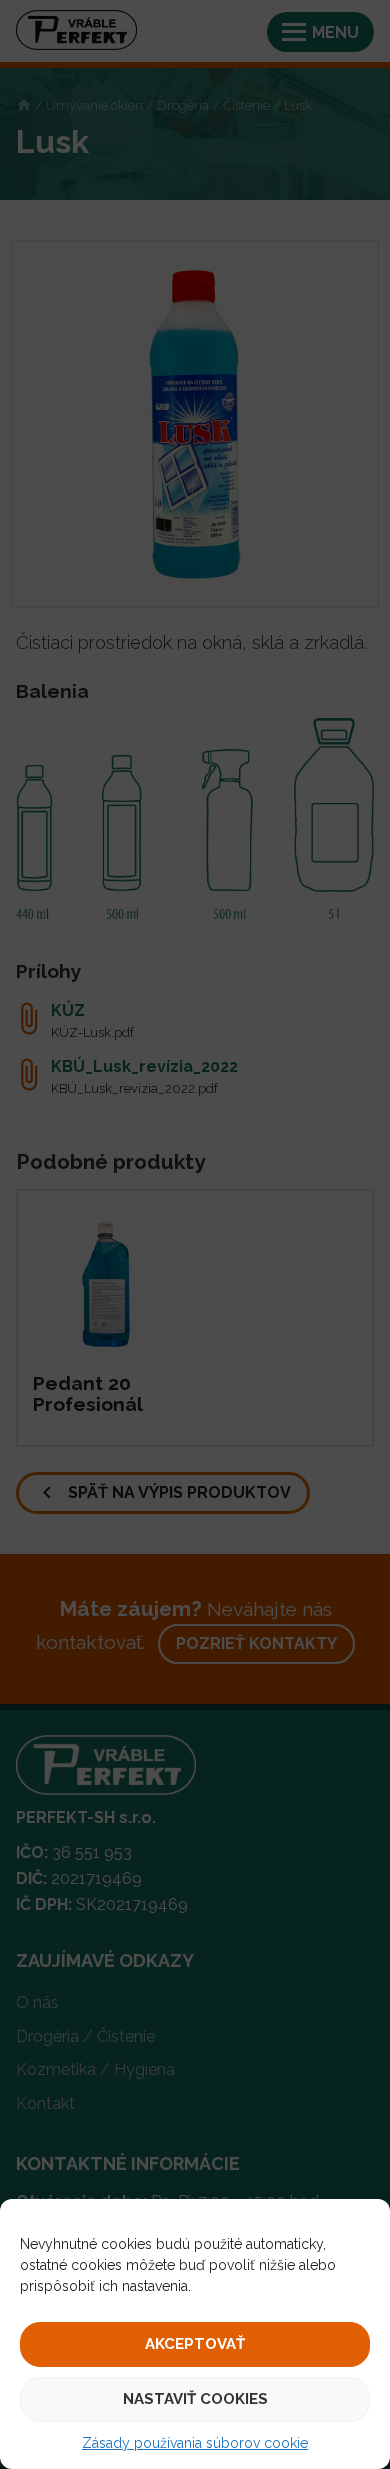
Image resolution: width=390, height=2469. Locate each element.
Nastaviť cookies (195, 2399)
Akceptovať (195, 2344)
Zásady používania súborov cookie (195, 2443)
